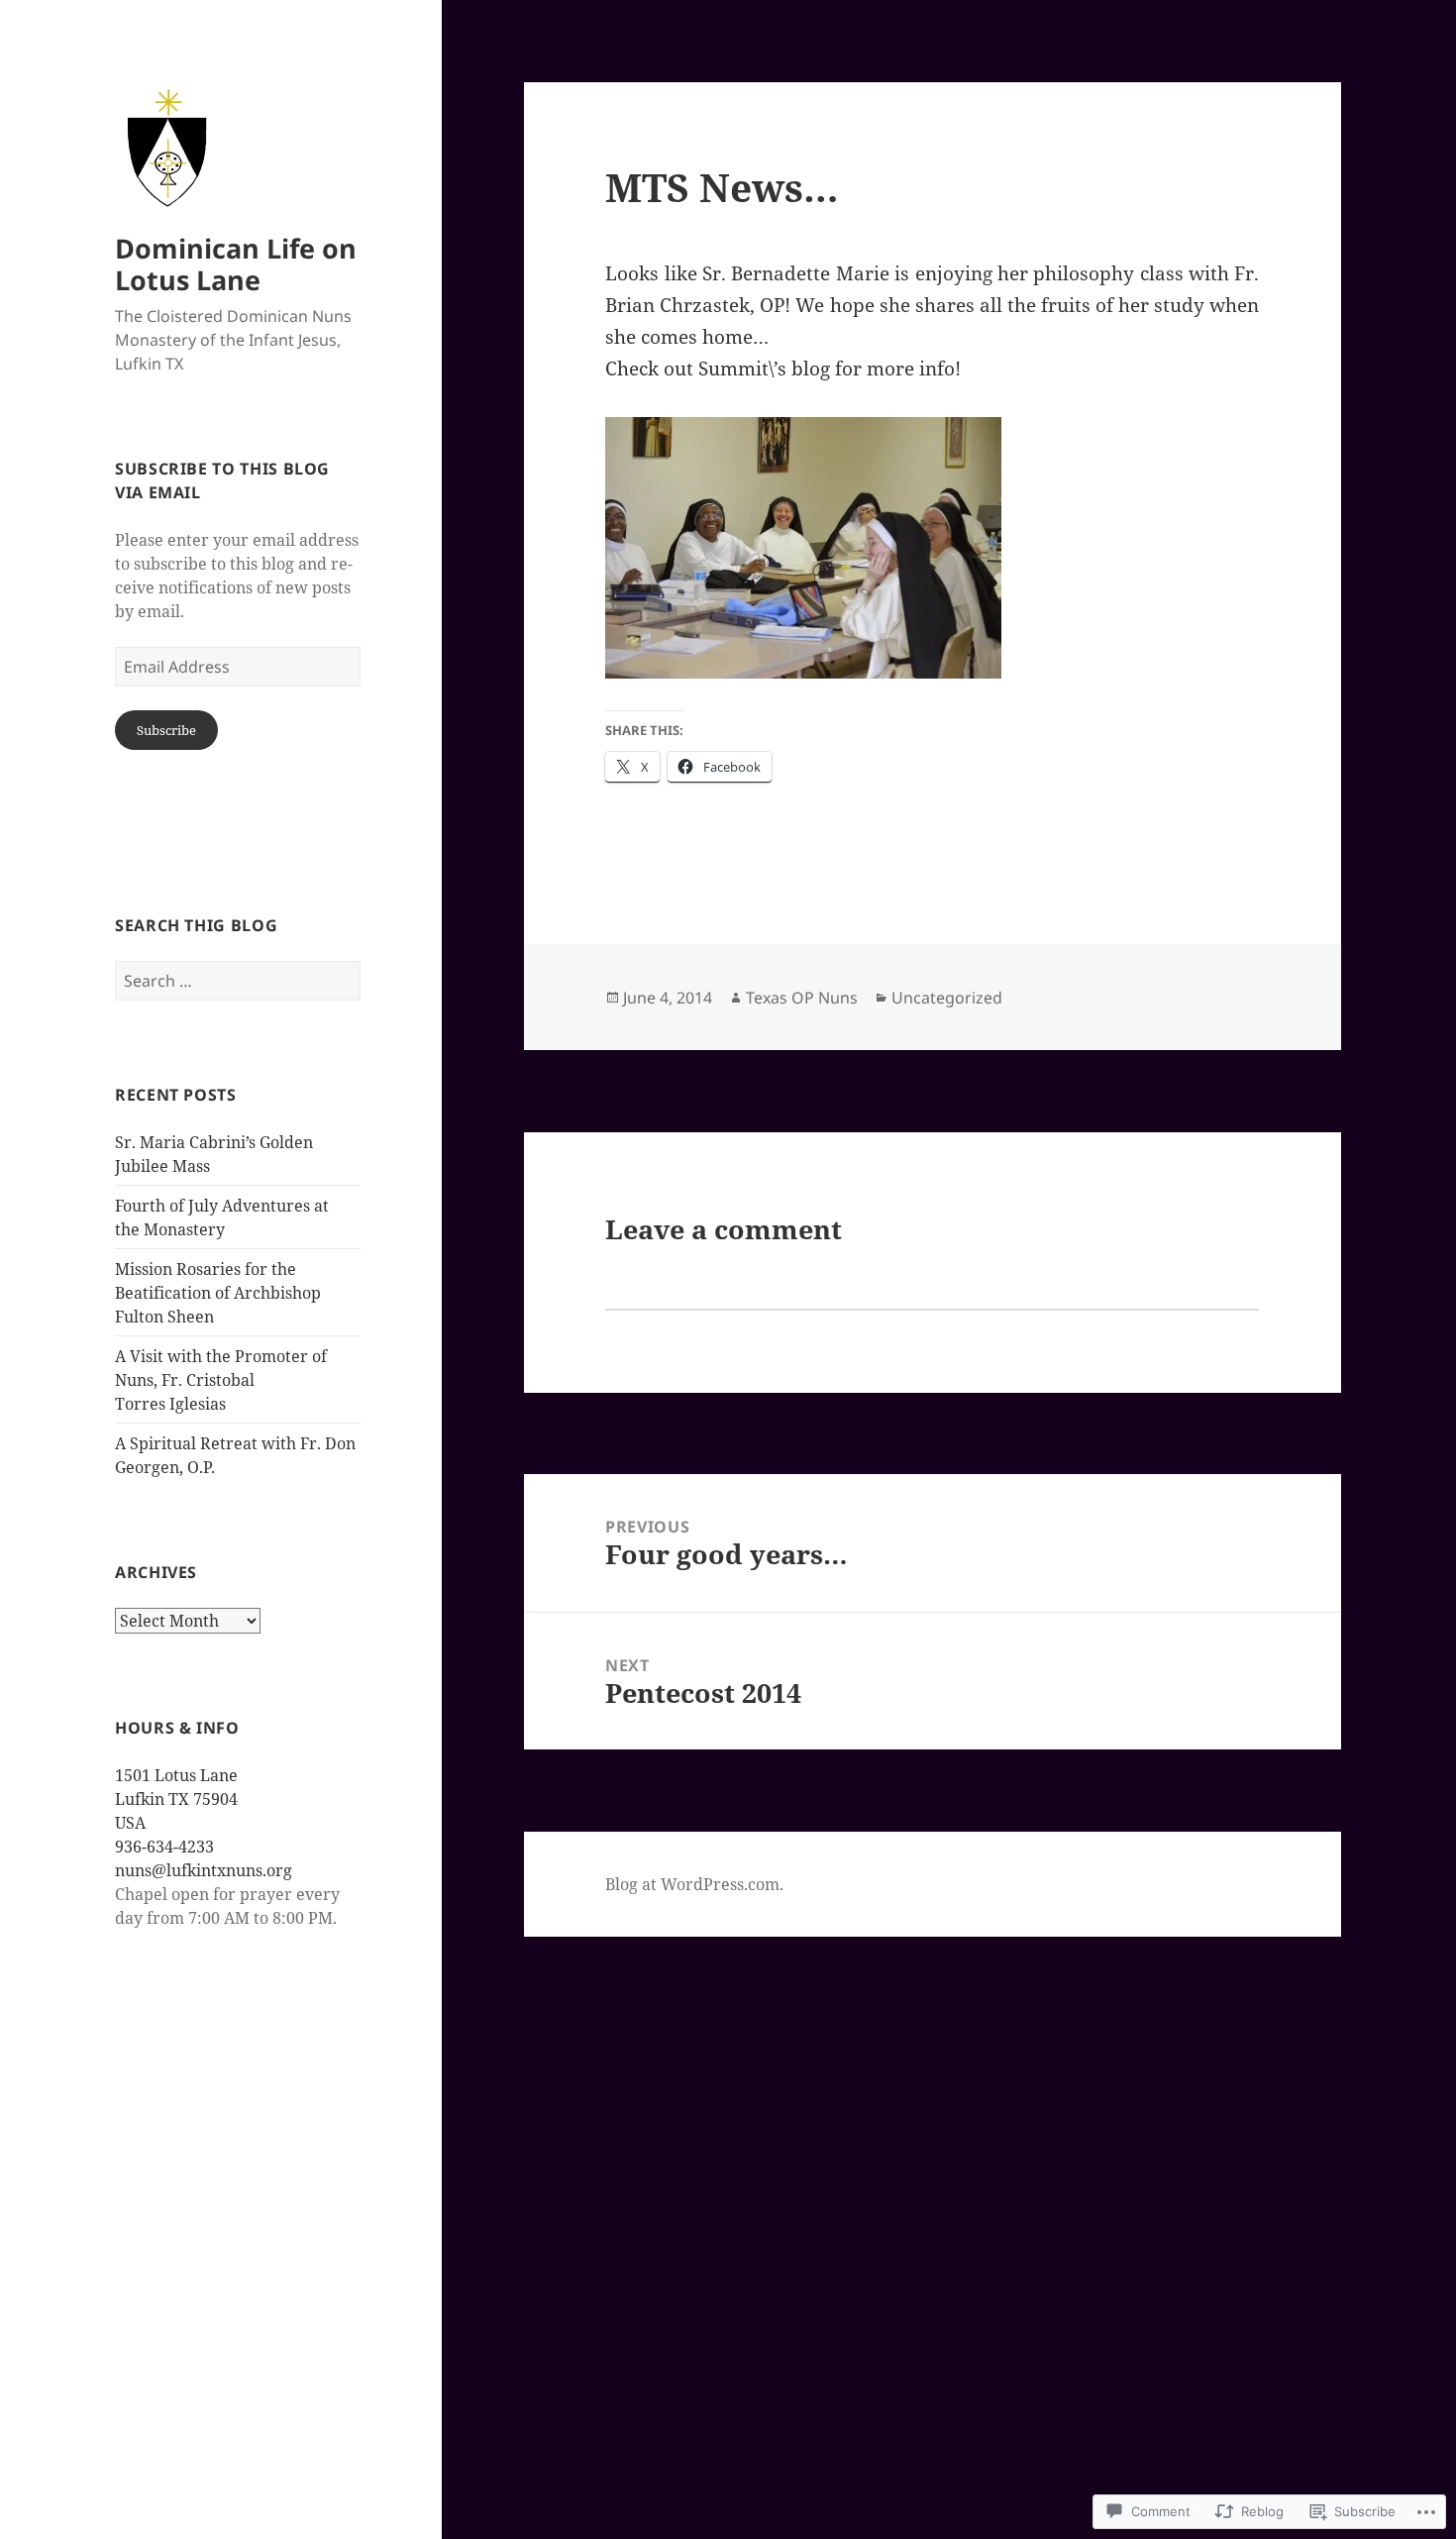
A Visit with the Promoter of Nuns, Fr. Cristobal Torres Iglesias (221, 1380)
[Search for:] (238, 981)
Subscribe (166, 730)
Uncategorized (947, 998)
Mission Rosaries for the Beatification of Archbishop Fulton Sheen (218, 1293)
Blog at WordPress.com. (694, 1884)
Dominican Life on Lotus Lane (236, 264)
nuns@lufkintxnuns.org (204, 1870)
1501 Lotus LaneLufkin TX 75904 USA (176, 1799)
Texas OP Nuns (802, 998)
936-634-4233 (164, 1847)
